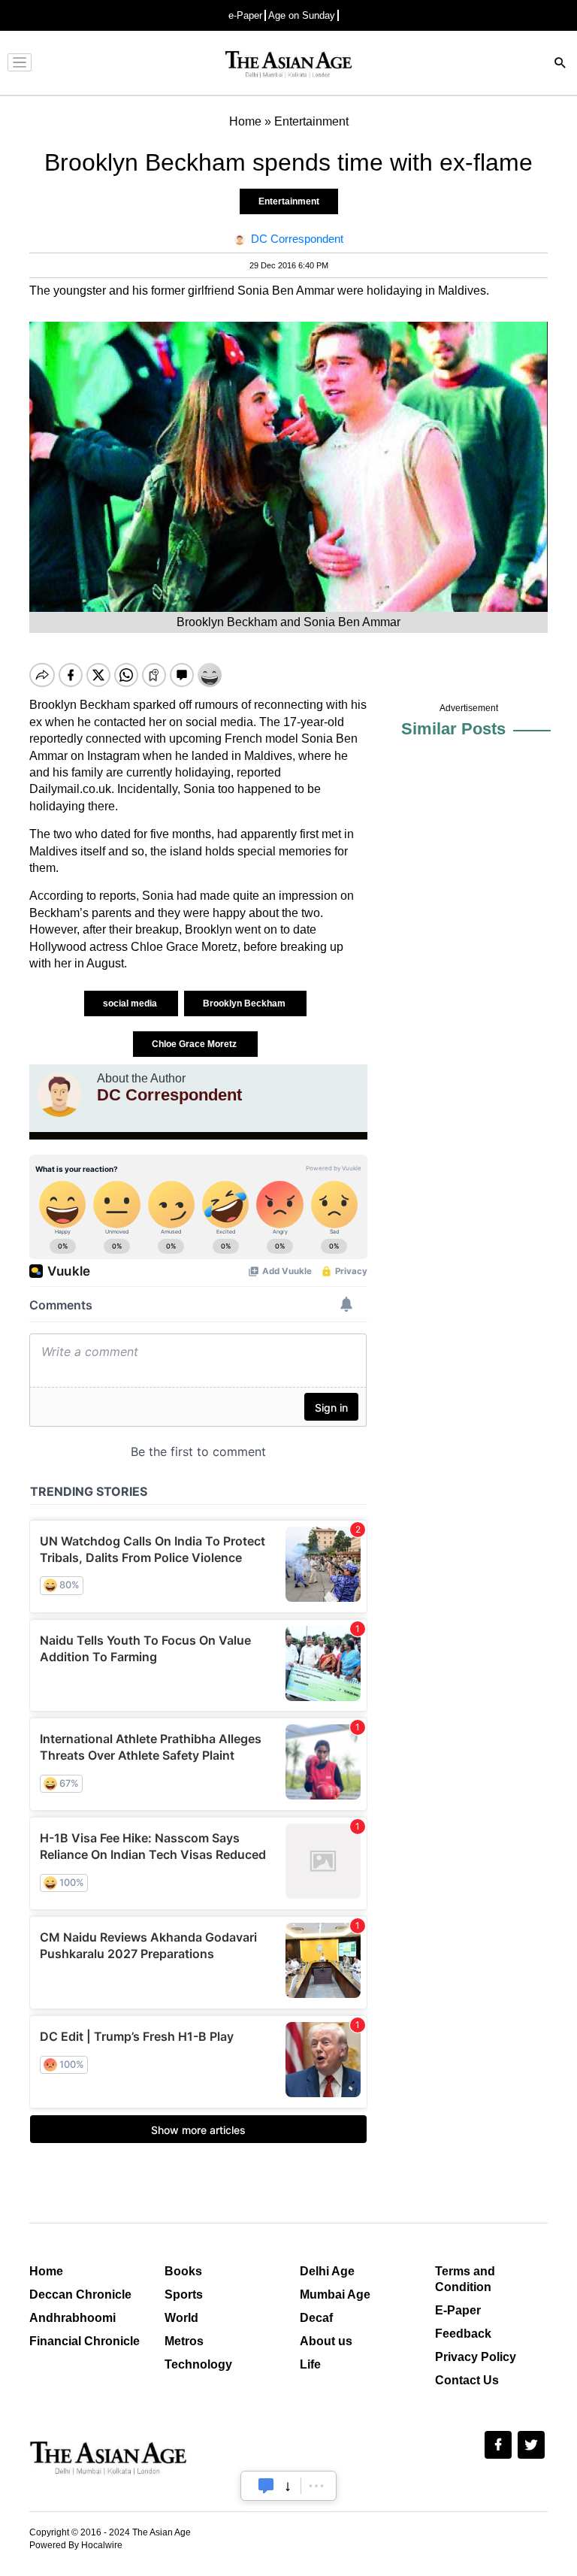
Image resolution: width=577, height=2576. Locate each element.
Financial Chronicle (85, 2341)
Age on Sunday (302, 15)
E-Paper (458, 2310)
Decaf (316, 2318)
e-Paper (245, 15)
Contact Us (467, 2380)
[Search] (560, 64)
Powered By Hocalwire (76, 2545)
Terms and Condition (465, 2279)
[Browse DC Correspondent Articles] (59, 1094)
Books (183, 2271)
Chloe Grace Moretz (195, 1044)
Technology (198, 2364)
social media (131, 1003)
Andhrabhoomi (73, 2318)
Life (310, 2364)
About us (326, 2341)
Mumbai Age (335, 2294)
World (181, 2318)
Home (46, 2271)
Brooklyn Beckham (245, 1003)
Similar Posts (453, 729)
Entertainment (289, 201)
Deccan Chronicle (80, 2294)
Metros (184, 2341)
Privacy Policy (476, 2357)
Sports (184, 2294)
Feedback (463, 2334)
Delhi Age (327, 2271)
